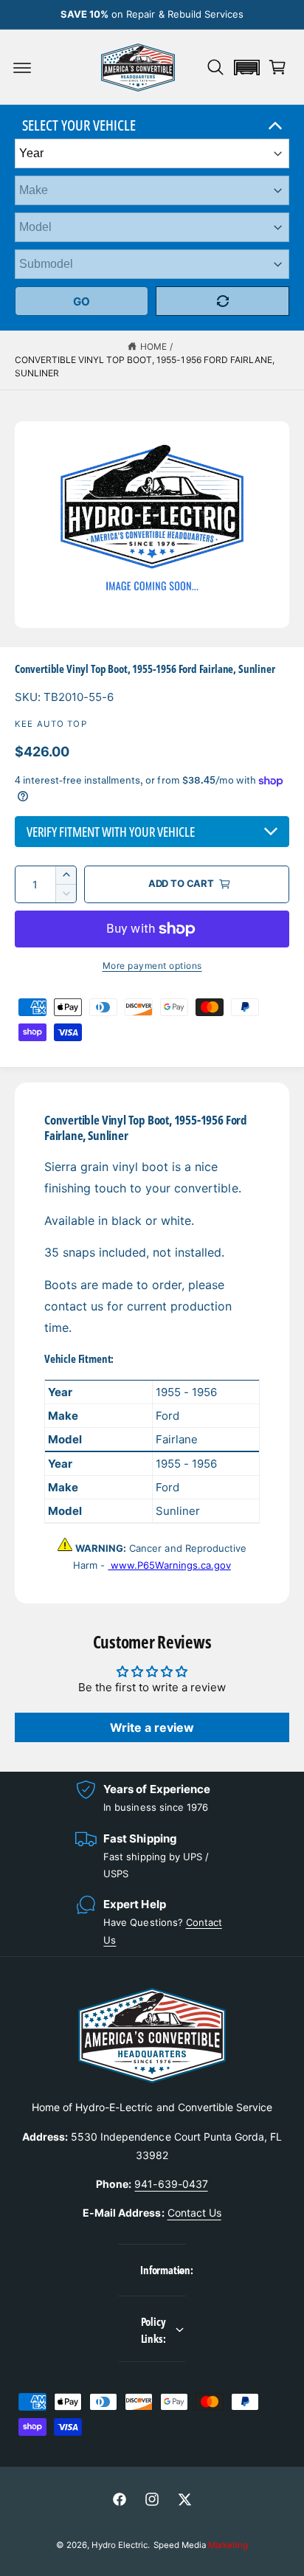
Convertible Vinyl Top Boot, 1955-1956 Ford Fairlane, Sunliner (145, 366)
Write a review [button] (152, 1727)
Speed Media (201, 2545)
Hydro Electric (120, 2545)
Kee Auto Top (51, 724)
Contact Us (194, 2213)
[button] (22, 67)
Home (153, 346)
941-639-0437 (171, 2184)
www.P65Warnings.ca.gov (169, 1565)
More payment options (152, 966)
